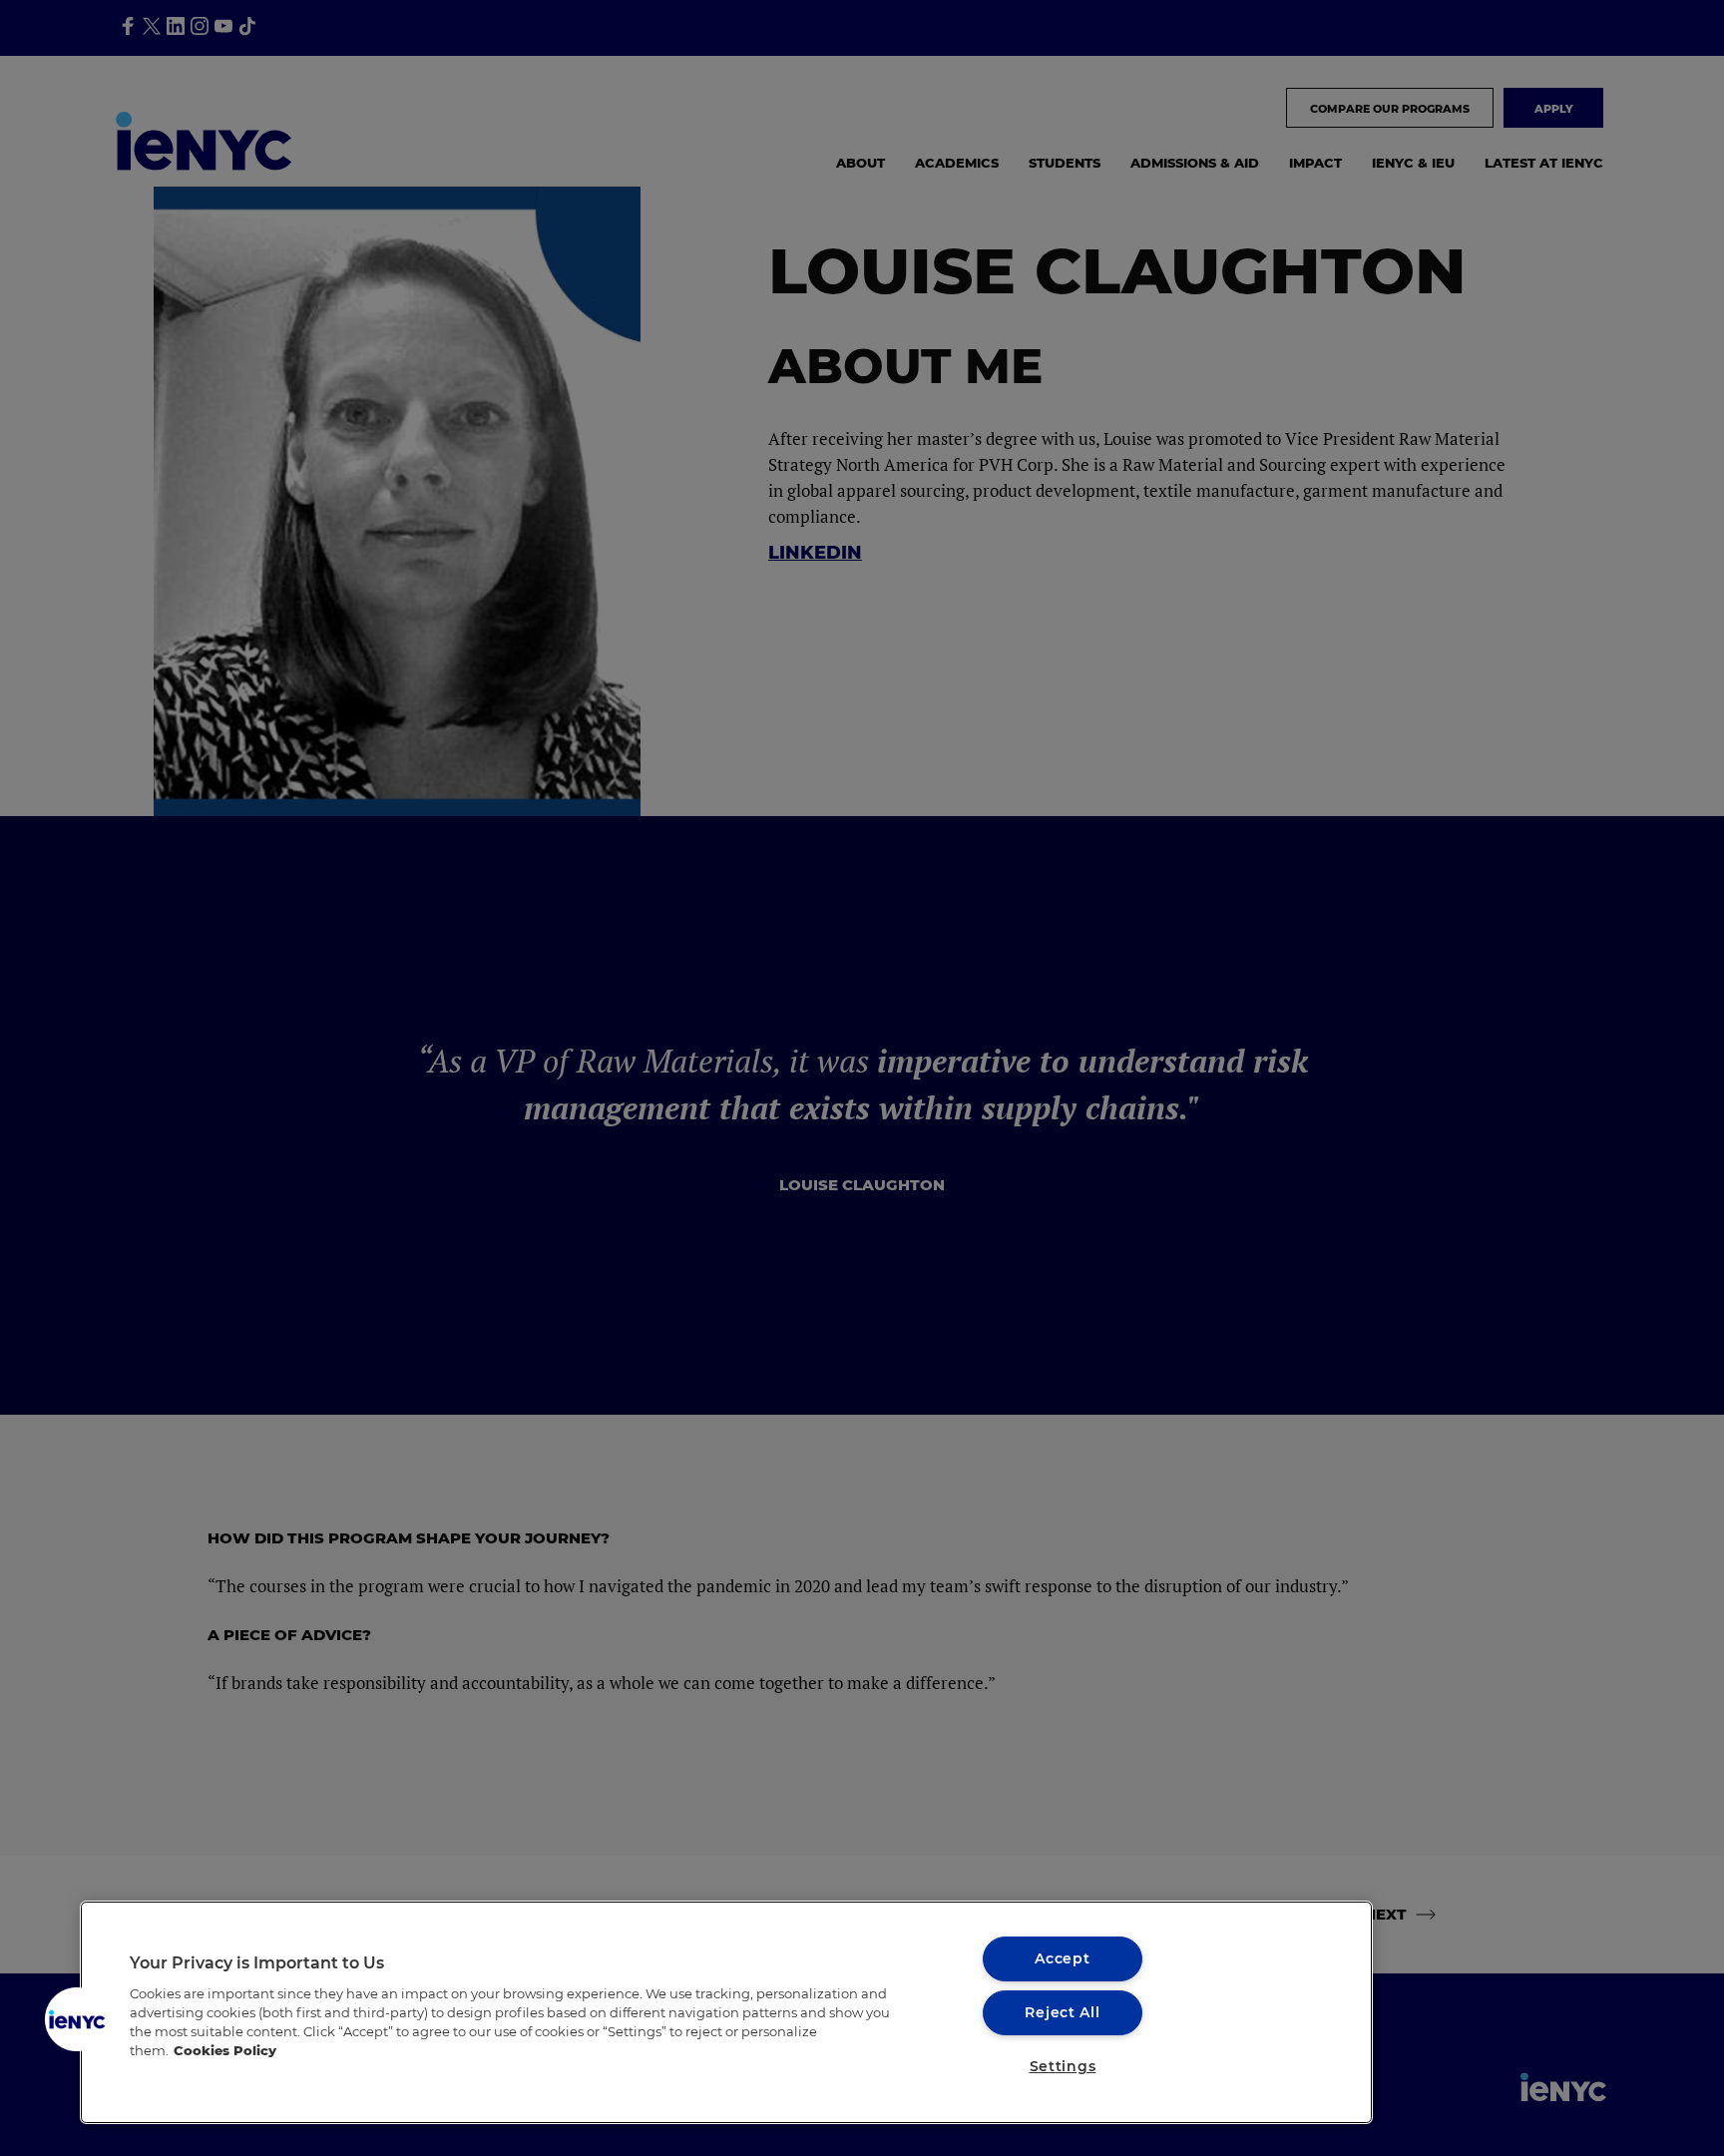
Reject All (1062, 2012)
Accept (1062, 1958)
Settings (1063, 2066)
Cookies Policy (225, 2051)
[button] (77, 2019)
